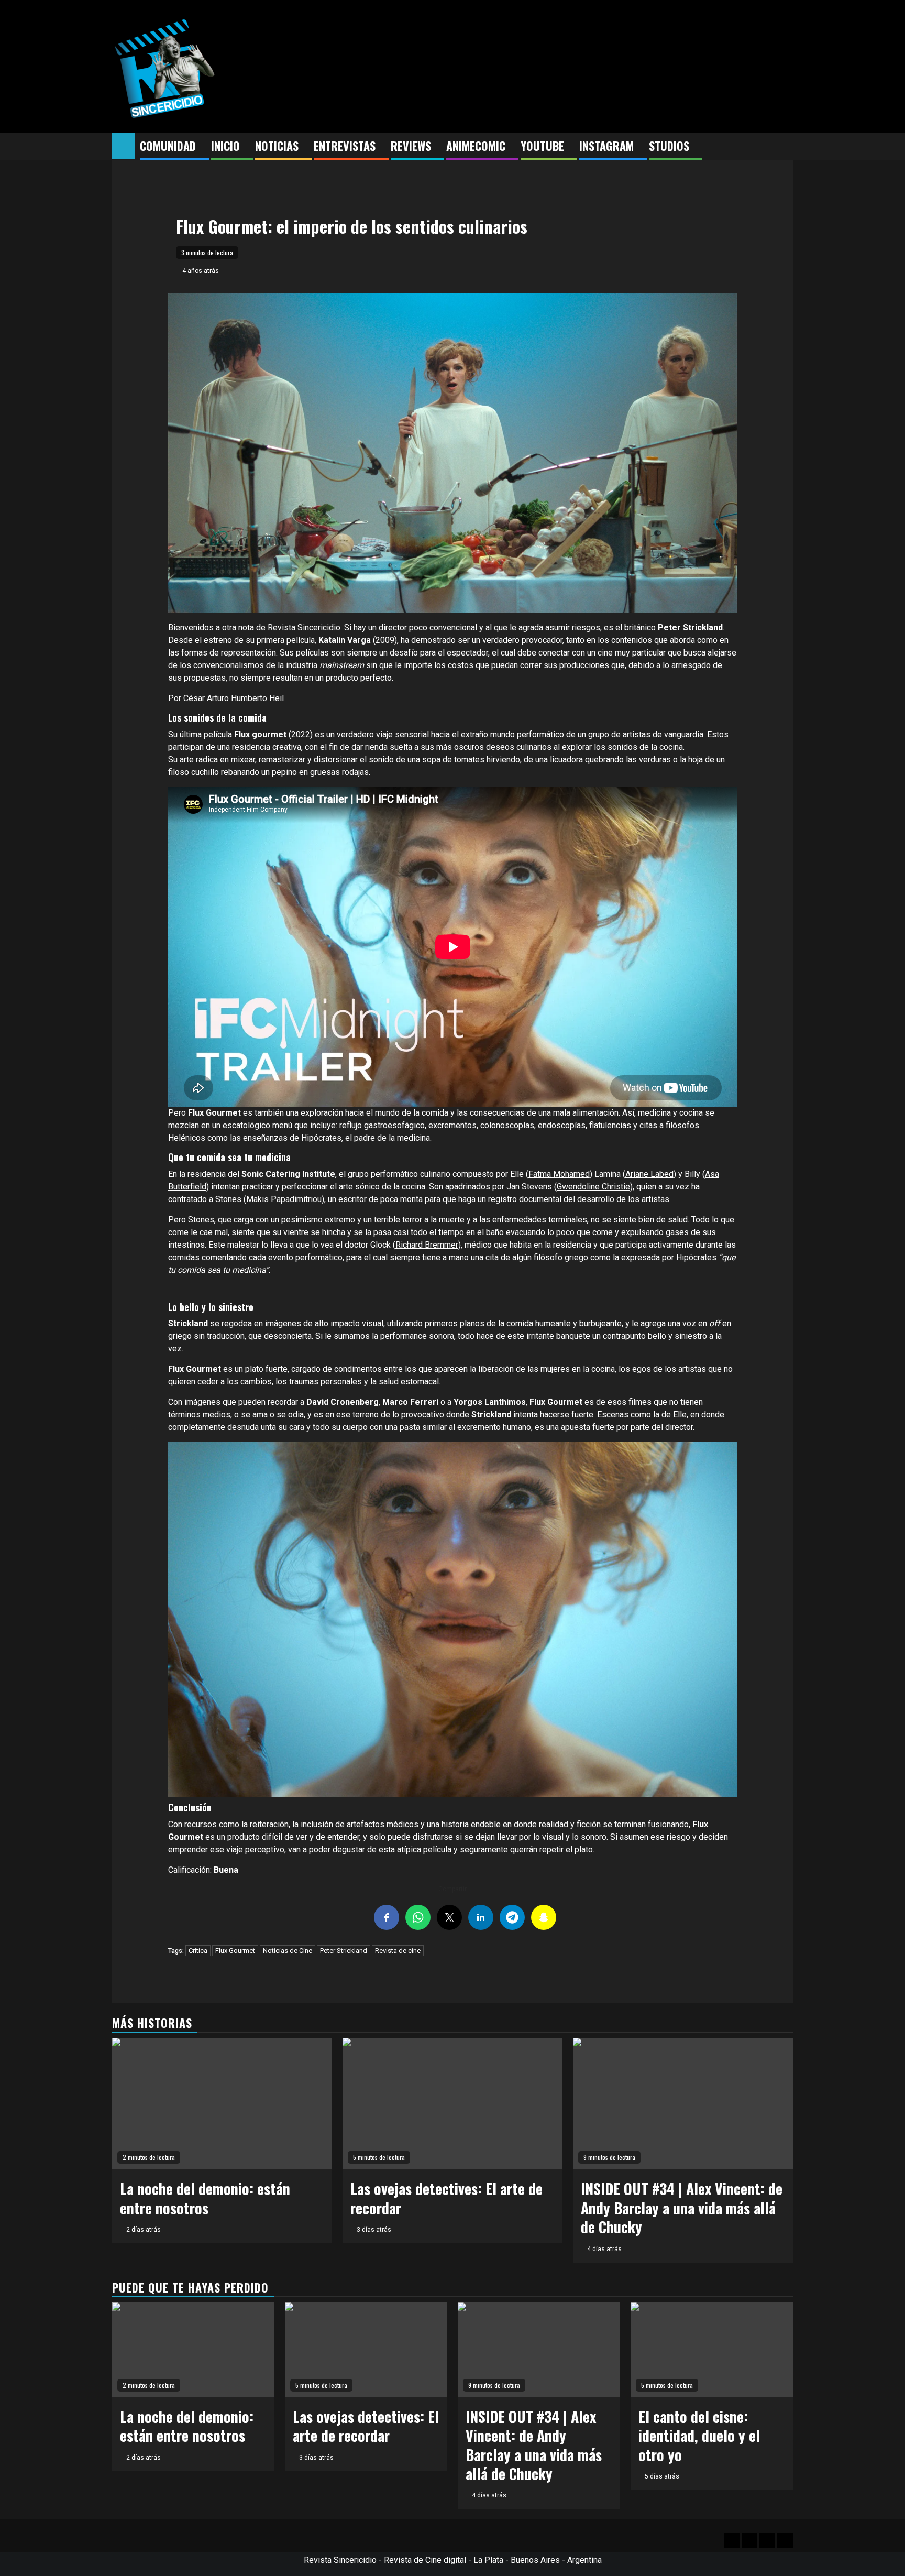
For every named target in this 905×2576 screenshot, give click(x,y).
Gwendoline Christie (593, 1187)
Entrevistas (345, 146)
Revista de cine (398, 1951)
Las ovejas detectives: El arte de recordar (446, 2198)
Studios (669, 146)
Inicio (225, 146)
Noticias (277, 146)
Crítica (198, 1951)
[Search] (785, 147)
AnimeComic (476, 146)
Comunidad (168, 146)
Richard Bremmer (427, 1245)
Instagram (606, 146)
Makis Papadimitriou (284, 1199)
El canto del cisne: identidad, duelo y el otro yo (699, 2436)
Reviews (411, 146)
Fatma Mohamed (559, 1174)
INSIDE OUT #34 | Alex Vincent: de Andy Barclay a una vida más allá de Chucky (682, 2208)
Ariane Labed (649, 1174)
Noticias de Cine (288, 1951)
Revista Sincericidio (304, 627)
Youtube (542, 146)
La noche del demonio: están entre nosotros (205, 2198)
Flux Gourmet (235, 1951)
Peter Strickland (344, 1951)
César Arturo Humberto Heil (234, 698)
